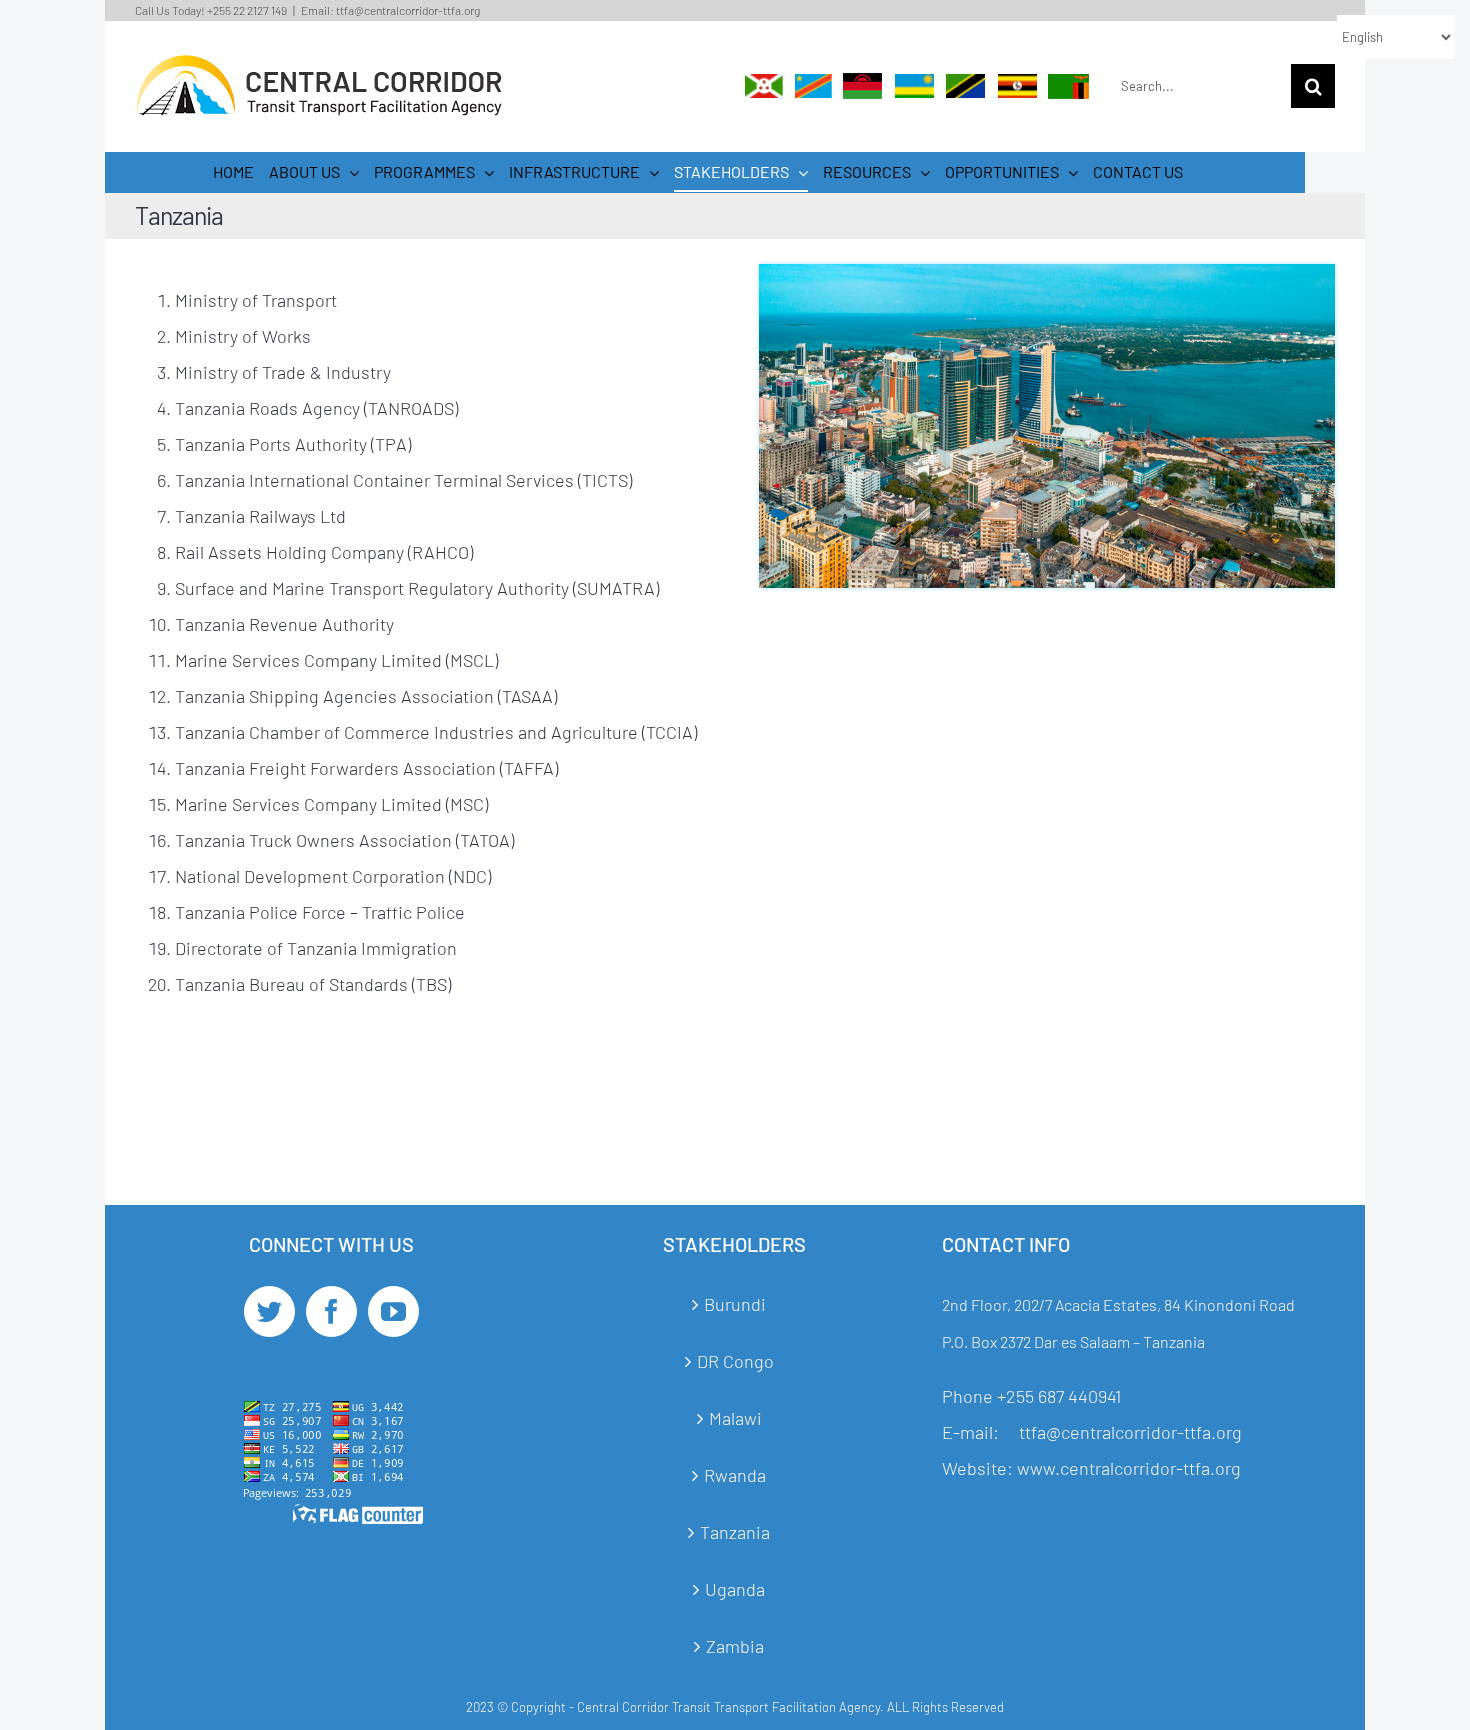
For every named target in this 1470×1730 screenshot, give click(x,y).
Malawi (735, 1418)
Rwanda (735, 1475)
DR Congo (735, 1361)
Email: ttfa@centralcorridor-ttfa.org (390, 10)
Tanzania (735, 1532)
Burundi (735, 1304)
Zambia (735, 1646)
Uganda (735, 1589)
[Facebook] (331, 1311)
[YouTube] (393, 1311)
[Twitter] (269, 1311)
